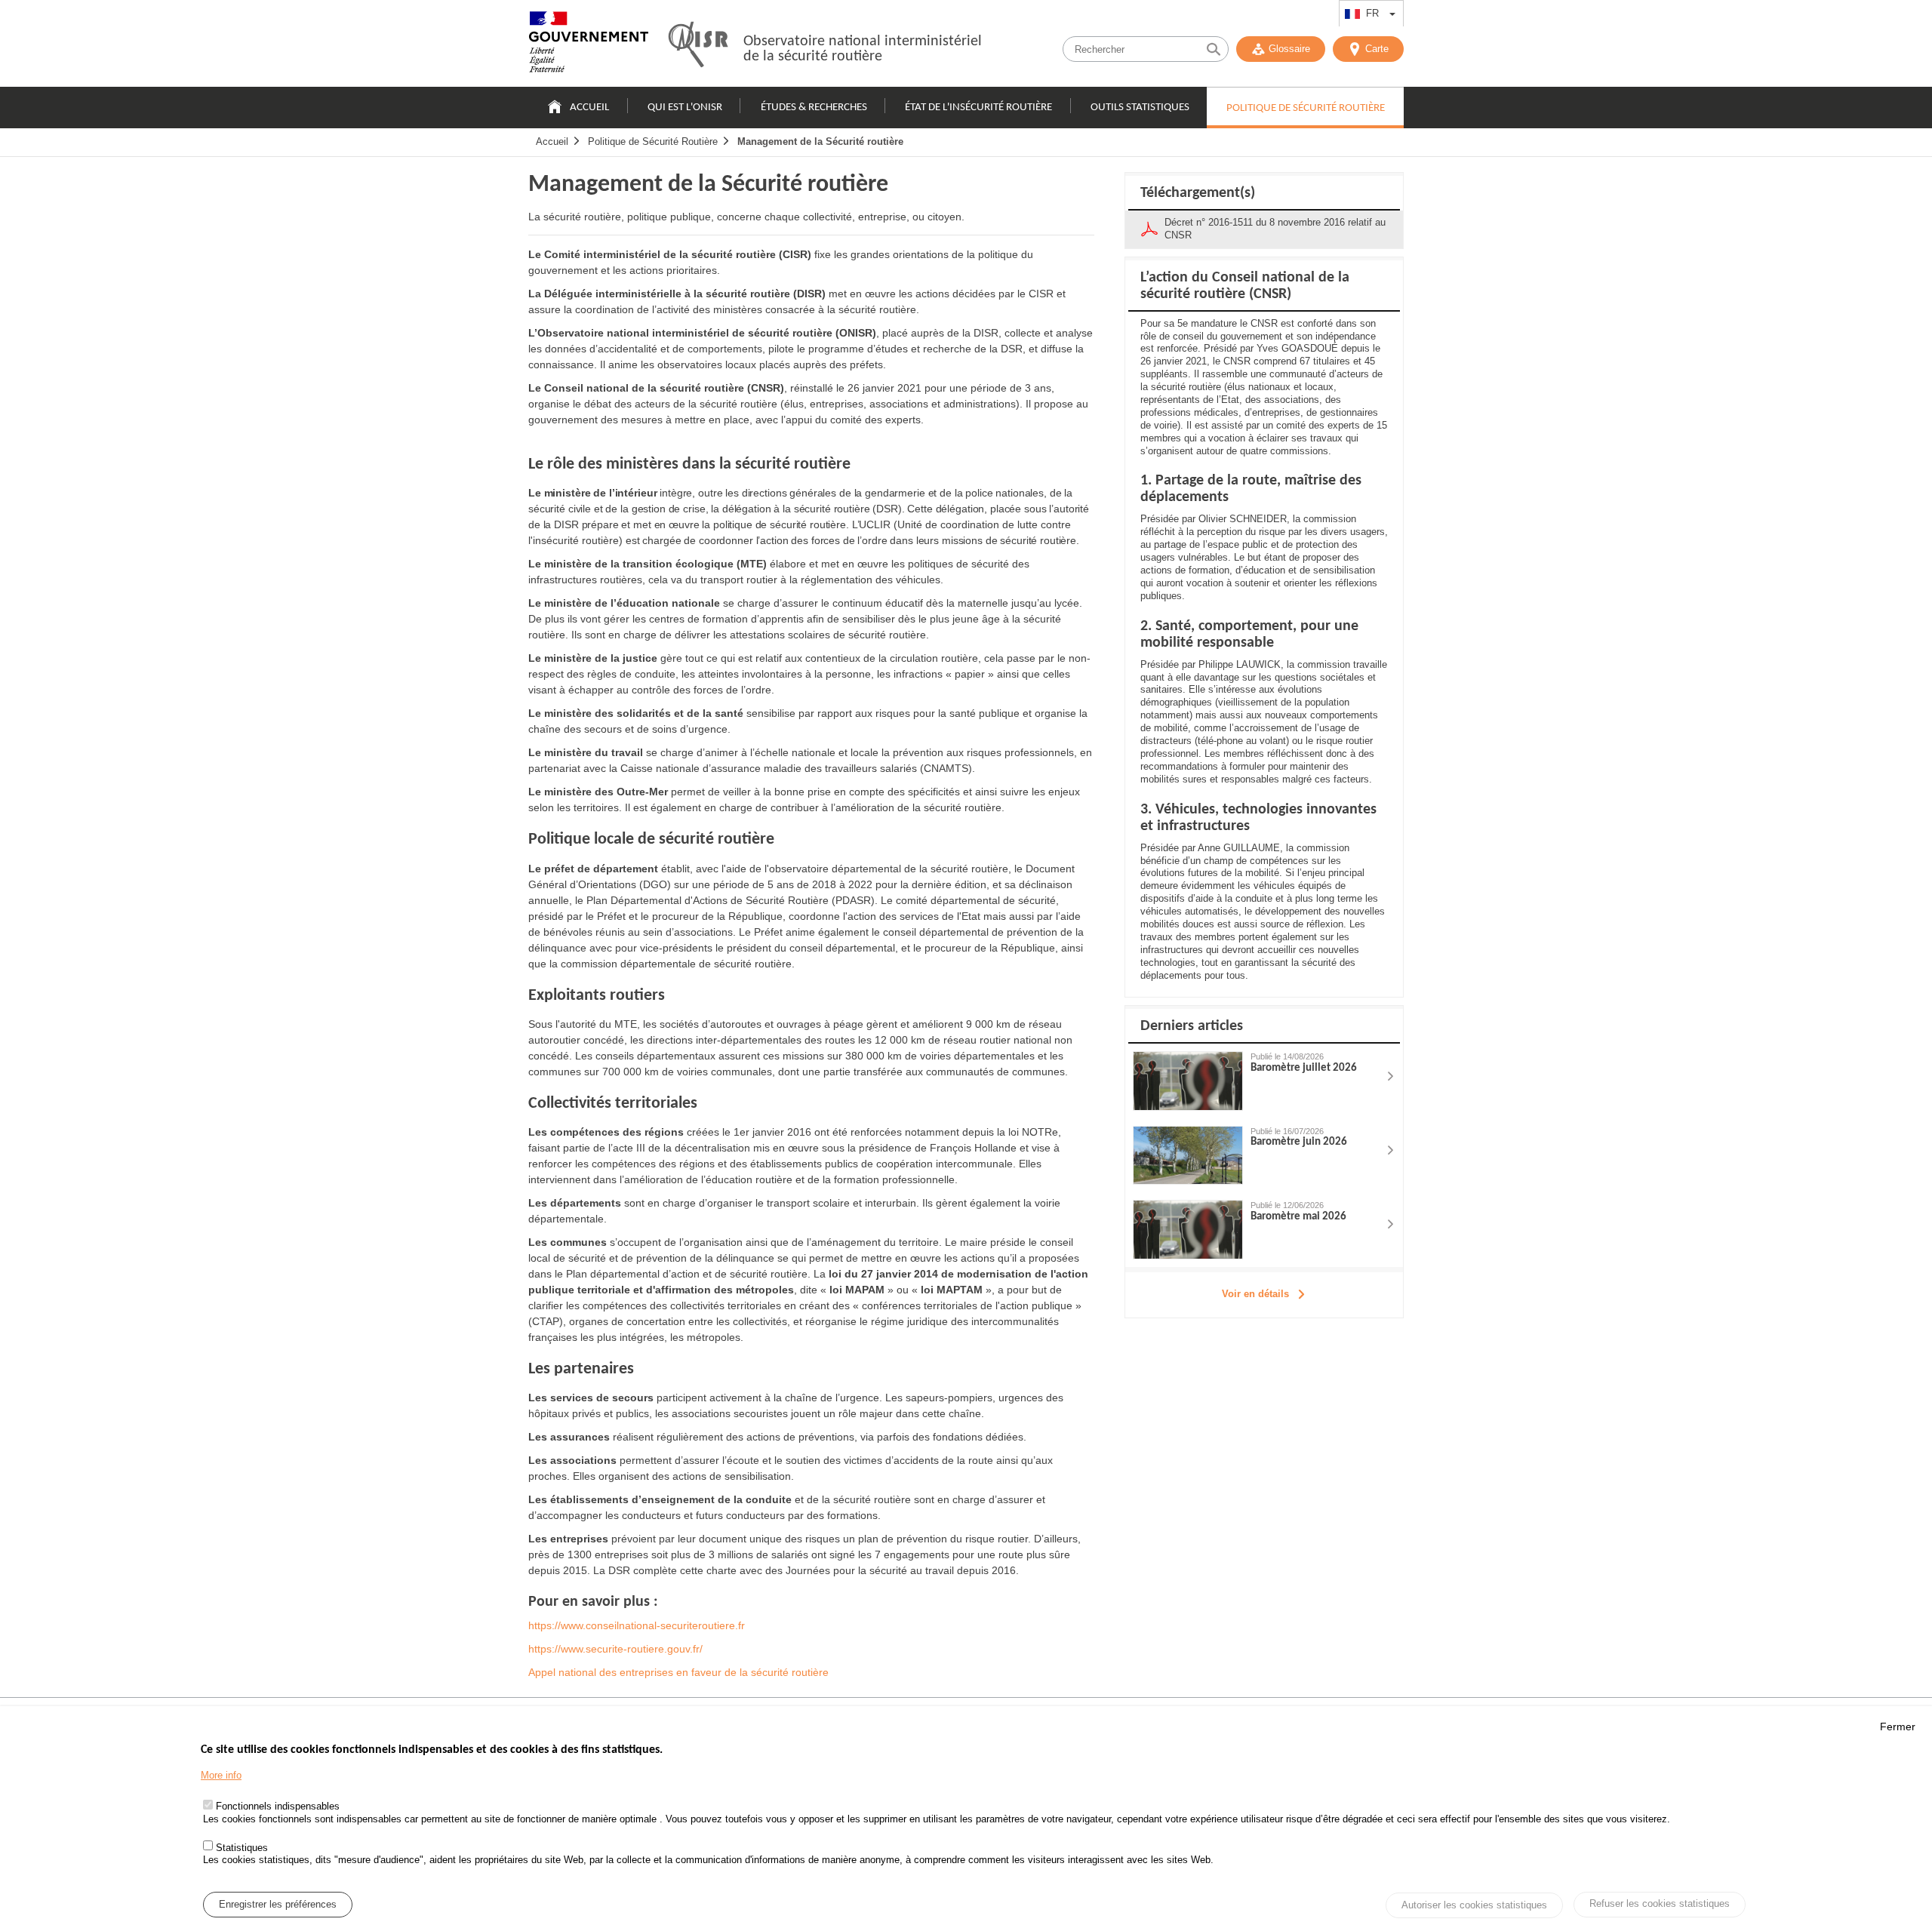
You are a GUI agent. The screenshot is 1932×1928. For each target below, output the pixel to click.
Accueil (589, 108)
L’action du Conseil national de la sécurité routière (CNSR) (1245, 286)
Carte (1377, 49)
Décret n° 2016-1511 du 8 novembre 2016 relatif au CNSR (1275, 229)
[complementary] (1264, 749)
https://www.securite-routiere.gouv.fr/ (615, 1649)
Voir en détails (1255, 1294)
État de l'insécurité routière (978, 108)
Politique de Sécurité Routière (1306, 108)
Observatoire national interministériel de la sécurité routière (863, 49)
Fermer (1898, 1727)
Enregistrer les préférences (278, 1904)
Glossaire (1289, 49)
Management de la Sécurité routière (820, 141)
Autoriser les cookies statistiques (1474, 1905)
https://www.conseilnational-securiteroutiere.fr (637, 1625)
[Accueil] (589, 45)
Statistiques (242, 1847)
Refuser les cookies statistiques (1660, 1903)
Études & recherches (814, 108)
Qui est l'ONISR (685, 108)
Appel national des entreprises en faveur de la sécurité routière (678, 1672)
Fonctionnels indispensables (278, 1806)
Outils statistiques (1140, 108)
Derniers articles (1192, 1026)
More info (221, 1775)
